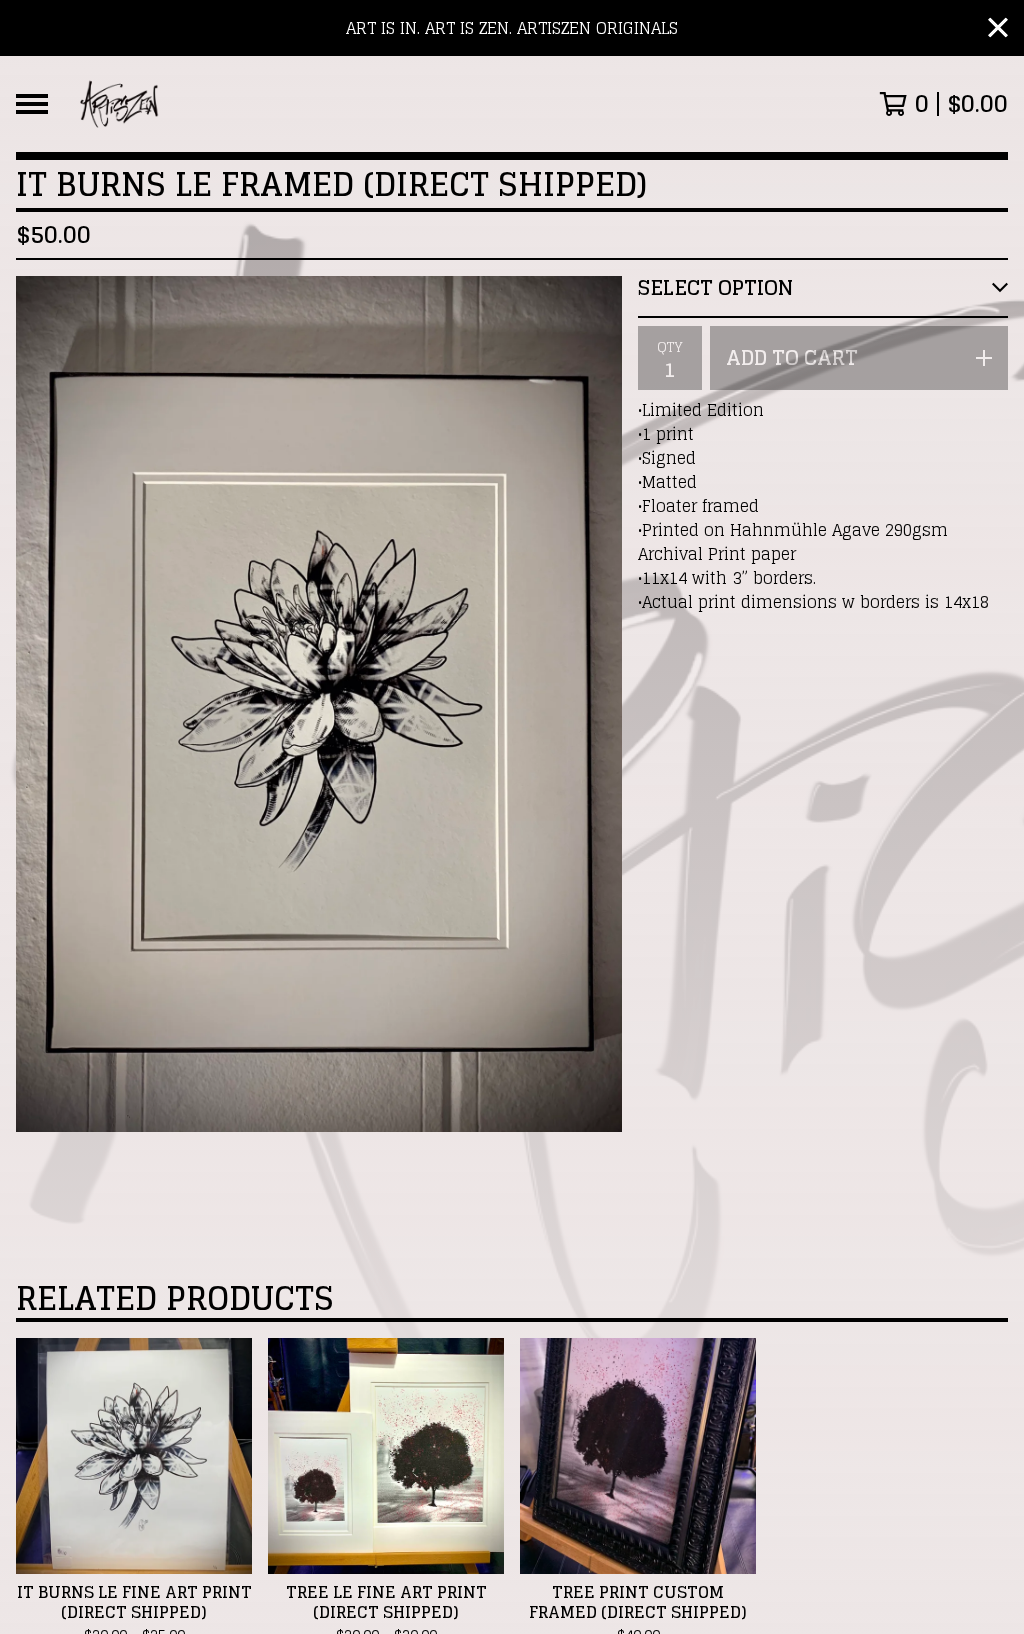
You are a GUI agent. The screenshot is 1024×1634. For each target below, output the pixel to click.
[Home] (120, 104)
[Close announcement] (998, 28)
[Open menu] (32, 104)
